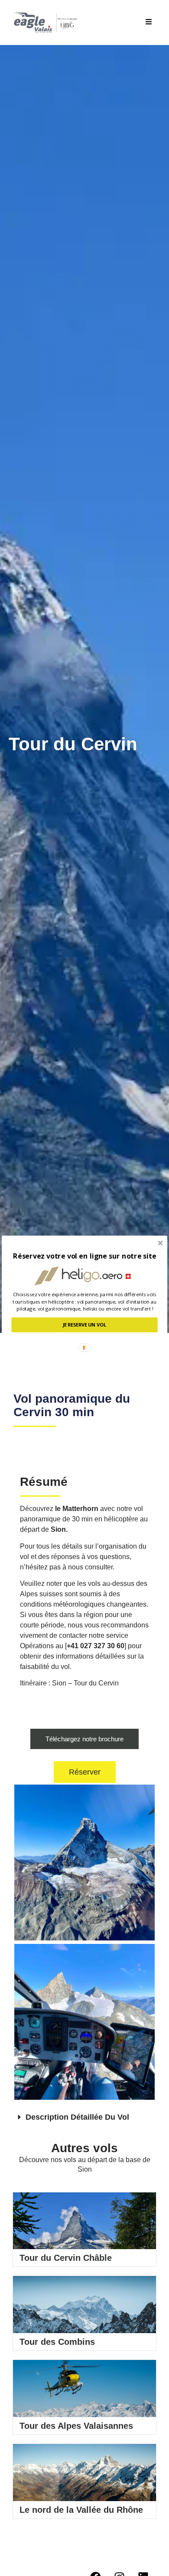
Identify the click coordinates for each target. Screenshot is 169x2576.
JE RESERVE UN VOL (85, 1325)
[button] (84, 1256)
